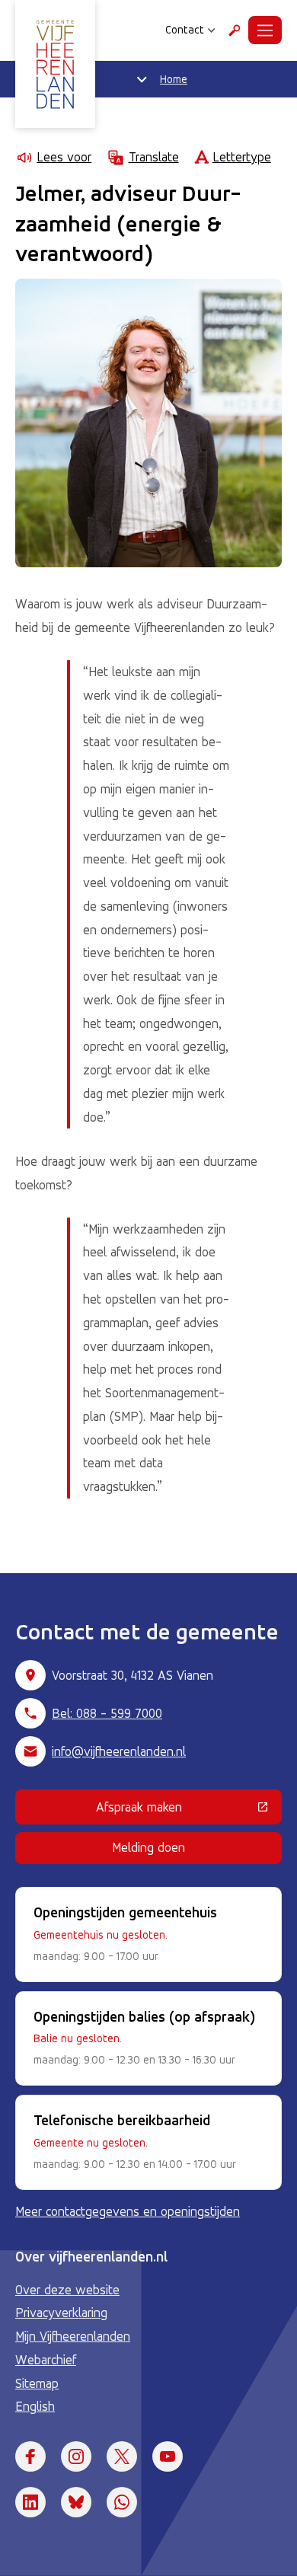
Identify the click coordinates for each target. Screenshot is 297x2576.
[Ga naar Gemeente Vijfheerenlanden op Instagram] (76, 2456)
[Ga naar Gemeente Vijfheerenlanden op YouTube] (168, 2456)
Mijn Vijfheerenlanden (73, 2336)
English (35, 2406)
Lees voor (64, 157)
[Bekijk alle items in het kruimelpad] (142, 79)
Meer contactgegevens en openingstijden (128, 2211)
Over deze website (67, 2290)
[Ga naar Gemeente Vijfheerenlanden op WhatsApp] (122, 2502)
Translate (153, 157)
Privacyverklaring (61, 2313)
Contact (185, 30)
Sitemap (37, 2383)
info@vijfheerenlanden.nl (119, 1751)
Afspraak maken (189, 1810)
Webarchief (46, 2360)
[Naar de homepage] (55, 64)
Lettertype (242, 157)
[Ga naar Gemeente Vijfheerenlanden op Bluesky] (76, 2502)
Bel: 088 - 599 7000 (107, 1713)
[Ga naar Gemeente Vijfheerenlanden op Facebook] (30, 2456)
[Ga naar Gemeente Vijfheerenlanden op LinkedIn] (30, 2502)
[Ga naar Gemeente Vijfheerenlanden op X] (122, 2456)
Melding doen (148, 1847)
